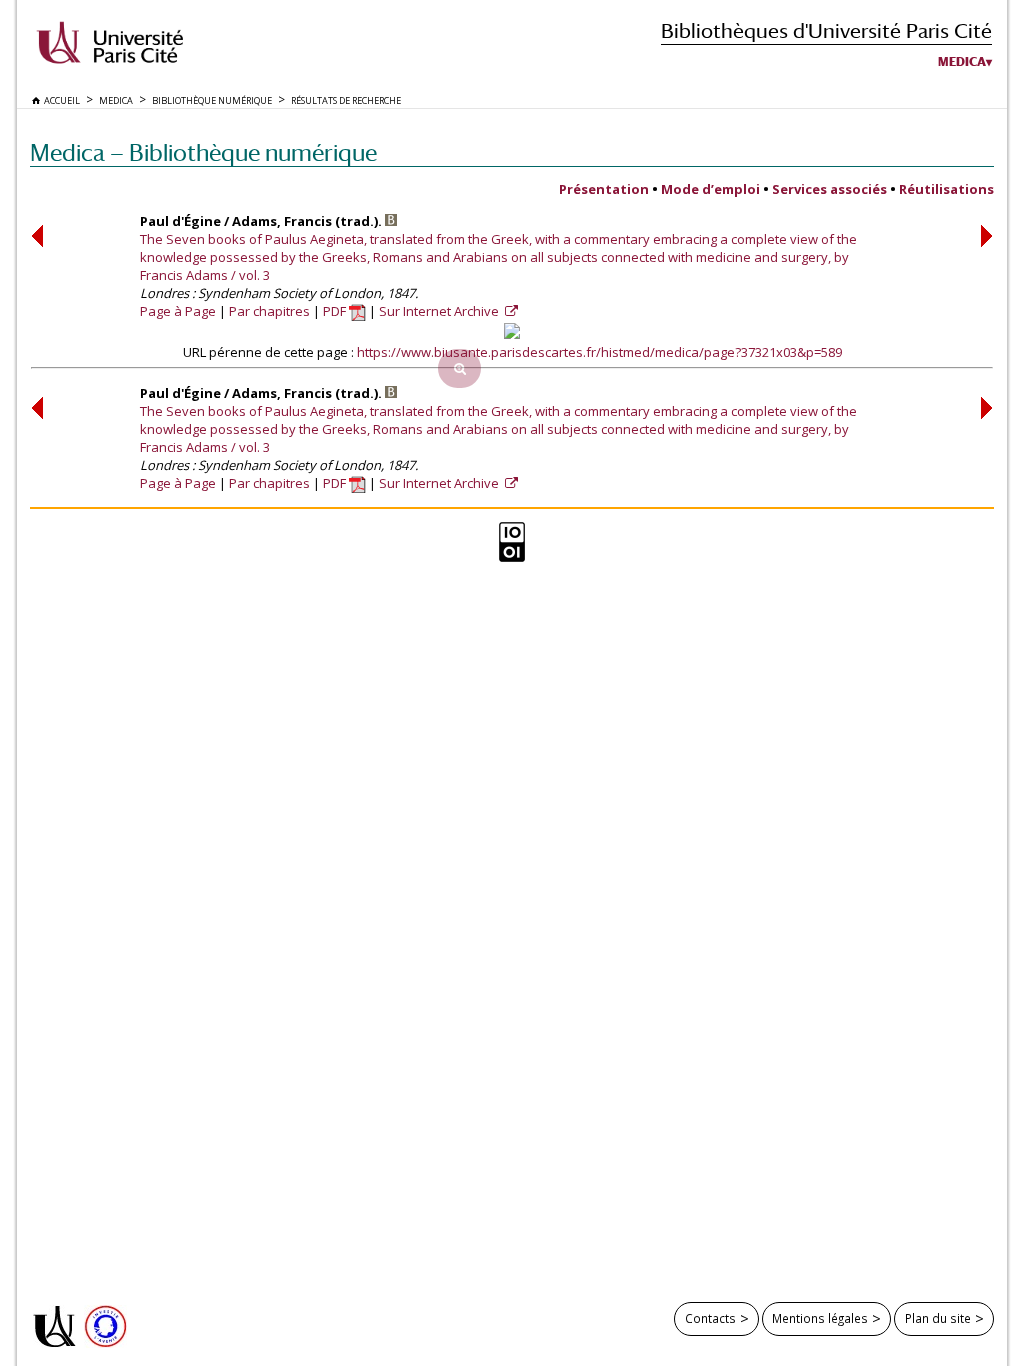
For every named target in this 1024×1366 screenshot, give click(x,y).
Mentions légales (820, 1318)
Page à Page (178, 311)
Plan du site (938, 1318)
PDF (336, 311)
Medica (962, 62)
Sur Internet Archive (440, 311)
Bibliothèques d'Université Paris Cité (826, 30)
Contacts (710, 1318)
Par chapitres (269, 311)
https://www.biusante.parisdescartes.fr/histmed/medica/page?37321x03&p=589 (599, 352)
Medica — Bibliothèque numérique (203, 152)
